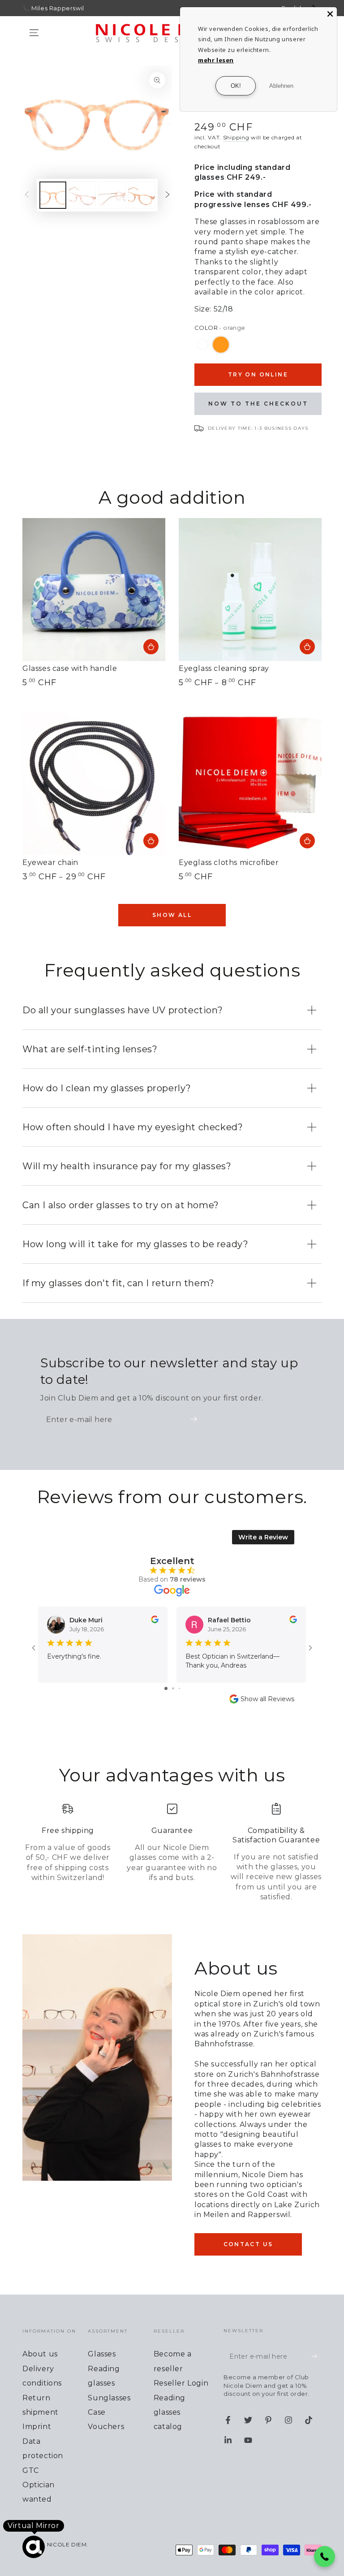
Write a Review (263, 1537)
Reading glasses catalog (170, 2412)
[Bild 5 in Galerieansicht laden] (142, 195)
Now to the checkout (258, 404)
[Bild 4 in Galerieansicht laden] (112, 195)
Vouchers (106, 2427)
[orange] (221, 345)
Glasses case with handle (70, 668)
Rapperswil (67, 8)
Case (97, 2412)
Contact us (248, 2244)
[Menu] (34, 33)
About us (40, 2354)
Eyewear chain (50, 862)
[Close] (330, 14)
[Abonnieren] (196, 1419)
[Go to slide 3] (179, 1688)
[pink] (202, 345)
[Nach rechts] (168, 195)
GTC (31, 2470)
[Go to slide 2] (173, 1688)
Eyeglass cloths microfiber (229, 862)
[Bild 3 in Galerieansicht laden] (82, 195)
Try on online (258, 374)
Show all (172, 915)
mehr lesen (216, 60)
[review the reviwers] (155, 1621)
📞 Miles (35, 8)
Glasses (102, 2354)
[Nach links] (27, 195)
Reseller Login (181, 2383)
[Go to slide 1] (166, 1688)
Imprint (37, 2427)
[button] (325, 2557)
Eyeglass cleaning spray (224, 668)
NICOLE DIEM (67, 2544)
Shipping (236, 137)
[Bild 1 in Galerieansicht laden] (53, 195)
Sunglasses (109, 2398)
